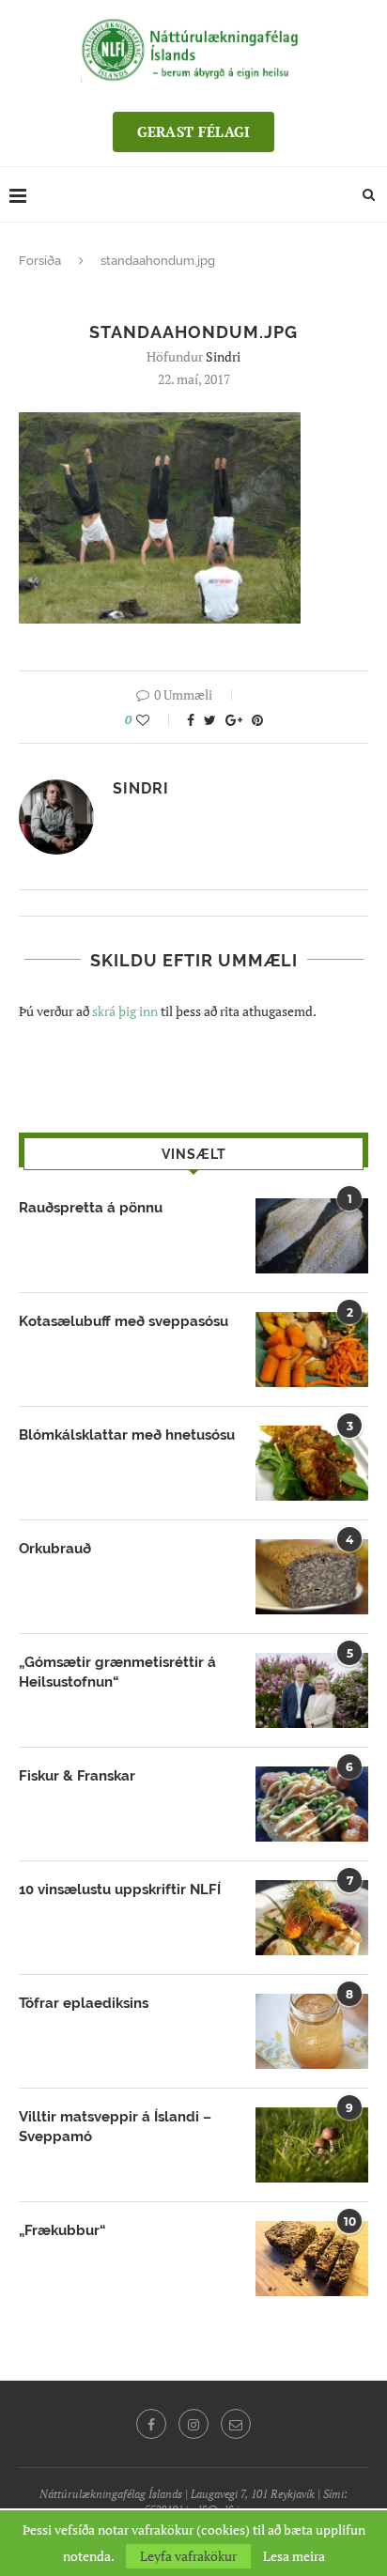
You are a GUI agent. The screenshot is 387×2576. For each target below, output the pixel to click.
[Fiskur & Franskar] (312, 1804)
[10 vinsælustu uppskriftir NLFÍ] (312, 1918)
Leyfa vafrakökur (188, 2556)
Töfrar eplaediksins (84, 2003)
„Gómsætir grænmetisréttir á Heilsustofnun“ (117, 1672)
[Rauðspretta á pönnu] (312, 1236)
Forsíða (40, 261)
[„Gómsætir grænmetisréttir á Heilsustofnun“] (312, 1690)
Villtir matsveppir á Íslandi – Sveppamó (115, 2127)
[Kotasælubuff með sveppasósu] (312, 1350)
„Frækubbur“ (62, 2230)
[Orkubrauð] (312, 1577)
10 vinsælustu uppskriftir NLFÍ (120, 1890)
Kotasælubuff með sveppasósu (124, 1321)
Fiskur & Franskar (77, 1776)
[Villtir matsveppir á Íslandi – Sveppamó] (312, 2145)
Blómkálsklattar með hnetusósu (127, 1435)
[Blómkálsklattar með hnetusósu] (312, 1463)
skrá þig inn (125, 1011)
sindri (223, 356)
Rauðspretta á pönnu (91, 1208)
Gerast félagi (194, 131)
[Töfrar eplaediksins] (312, 2031)
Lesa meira (294, 2556)
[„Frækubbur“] (312, 2259)
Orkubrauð (55, 1549)
